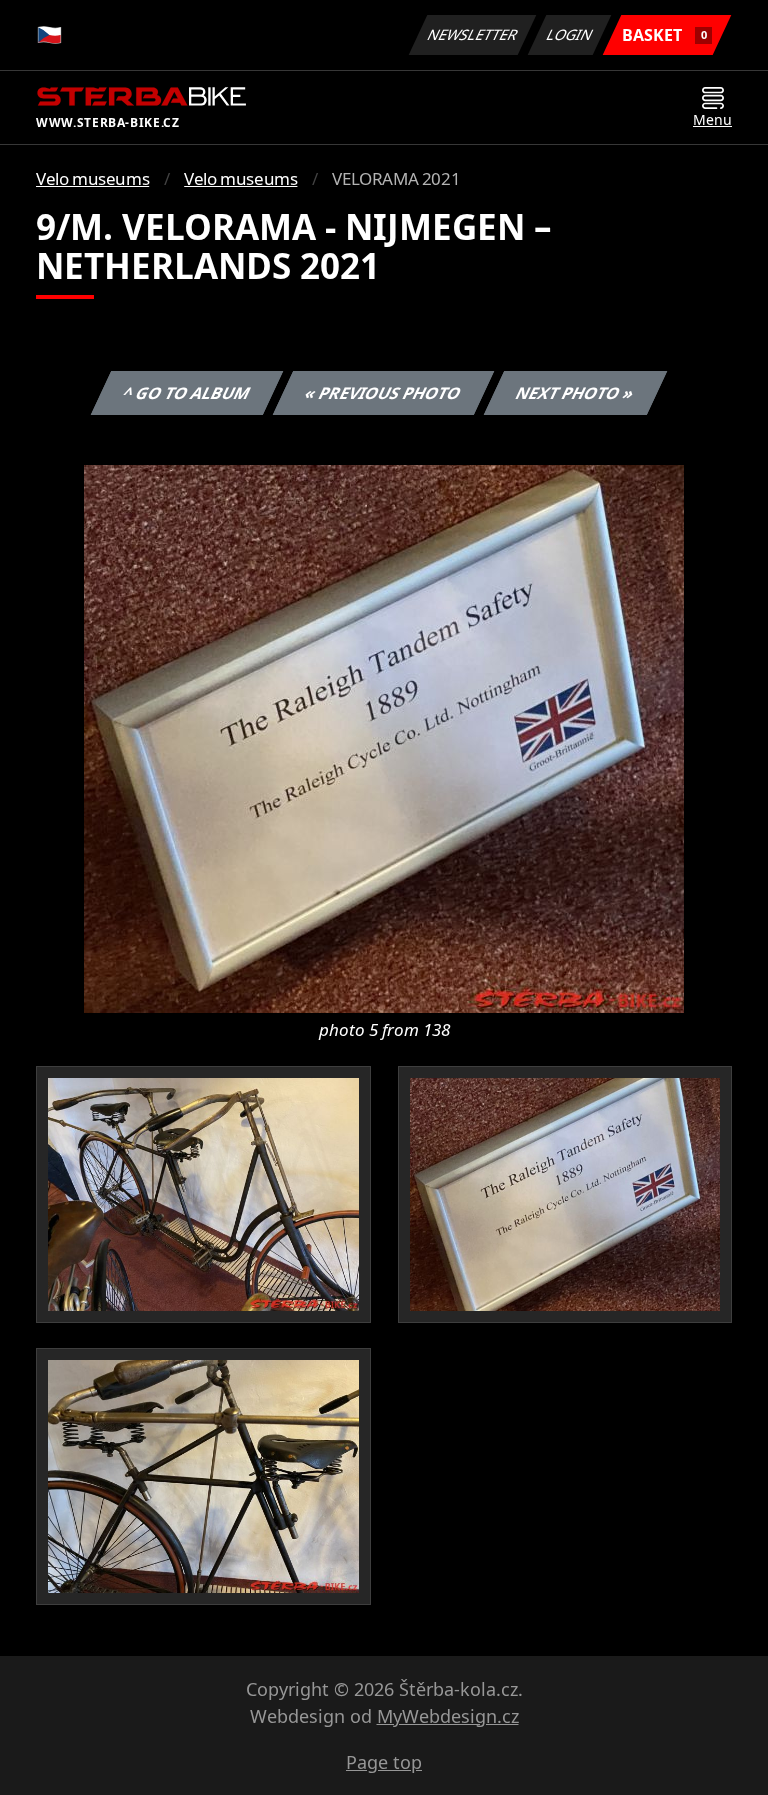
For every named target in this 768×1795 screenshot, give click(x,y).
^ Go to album (187, 393)
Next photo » (575, 393)
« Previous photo (383, 393)
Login (570, 34)
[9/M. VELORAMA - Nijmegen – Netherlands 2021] (384, 737)
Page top (384, 1762)
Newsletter (473, 34)
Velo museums (92, 178)
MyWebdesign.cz (448, 1716)
